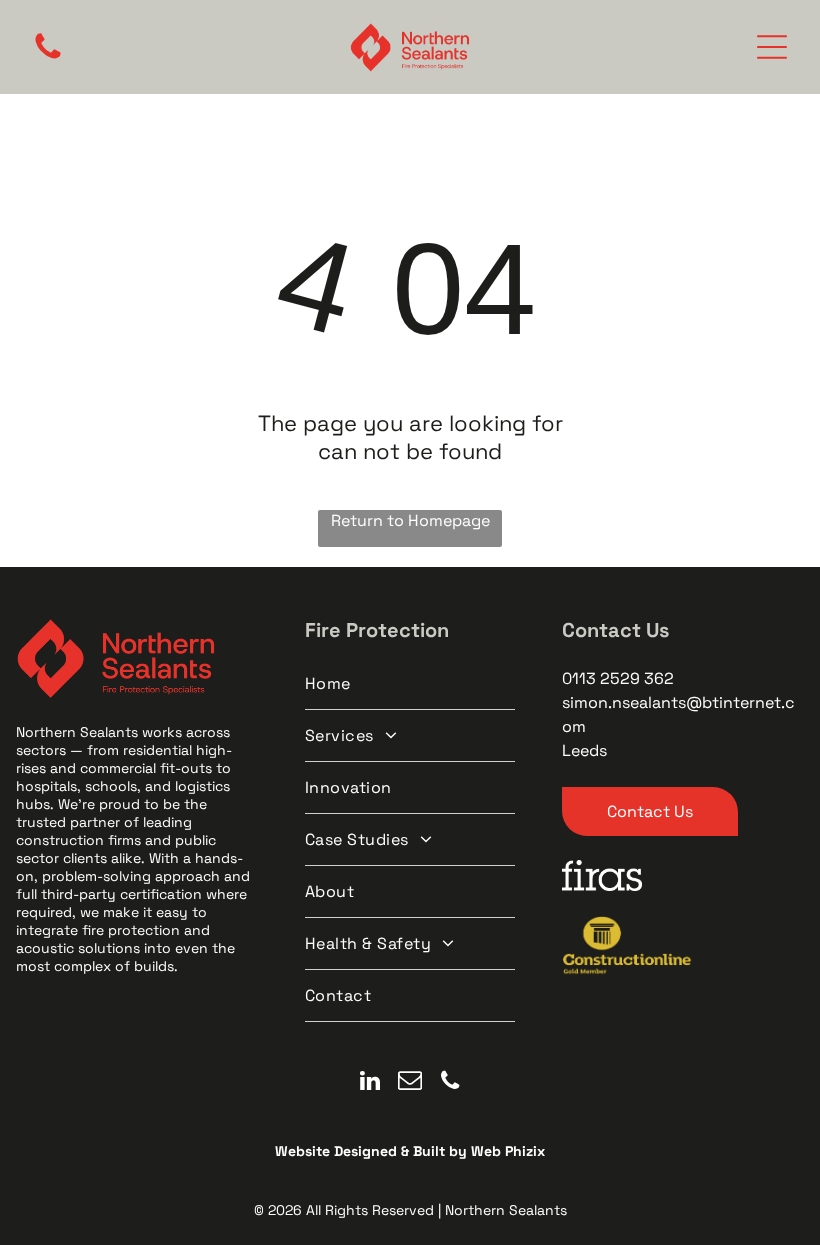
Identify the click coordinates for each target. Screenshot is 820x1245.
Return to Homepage (410, 520)
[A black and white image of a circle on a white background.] (48, 57)
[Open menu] (772, 47)
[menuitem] (410, 684)
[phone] (450, 1083)
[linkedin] (370, 1083)
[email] (410, 1083)
